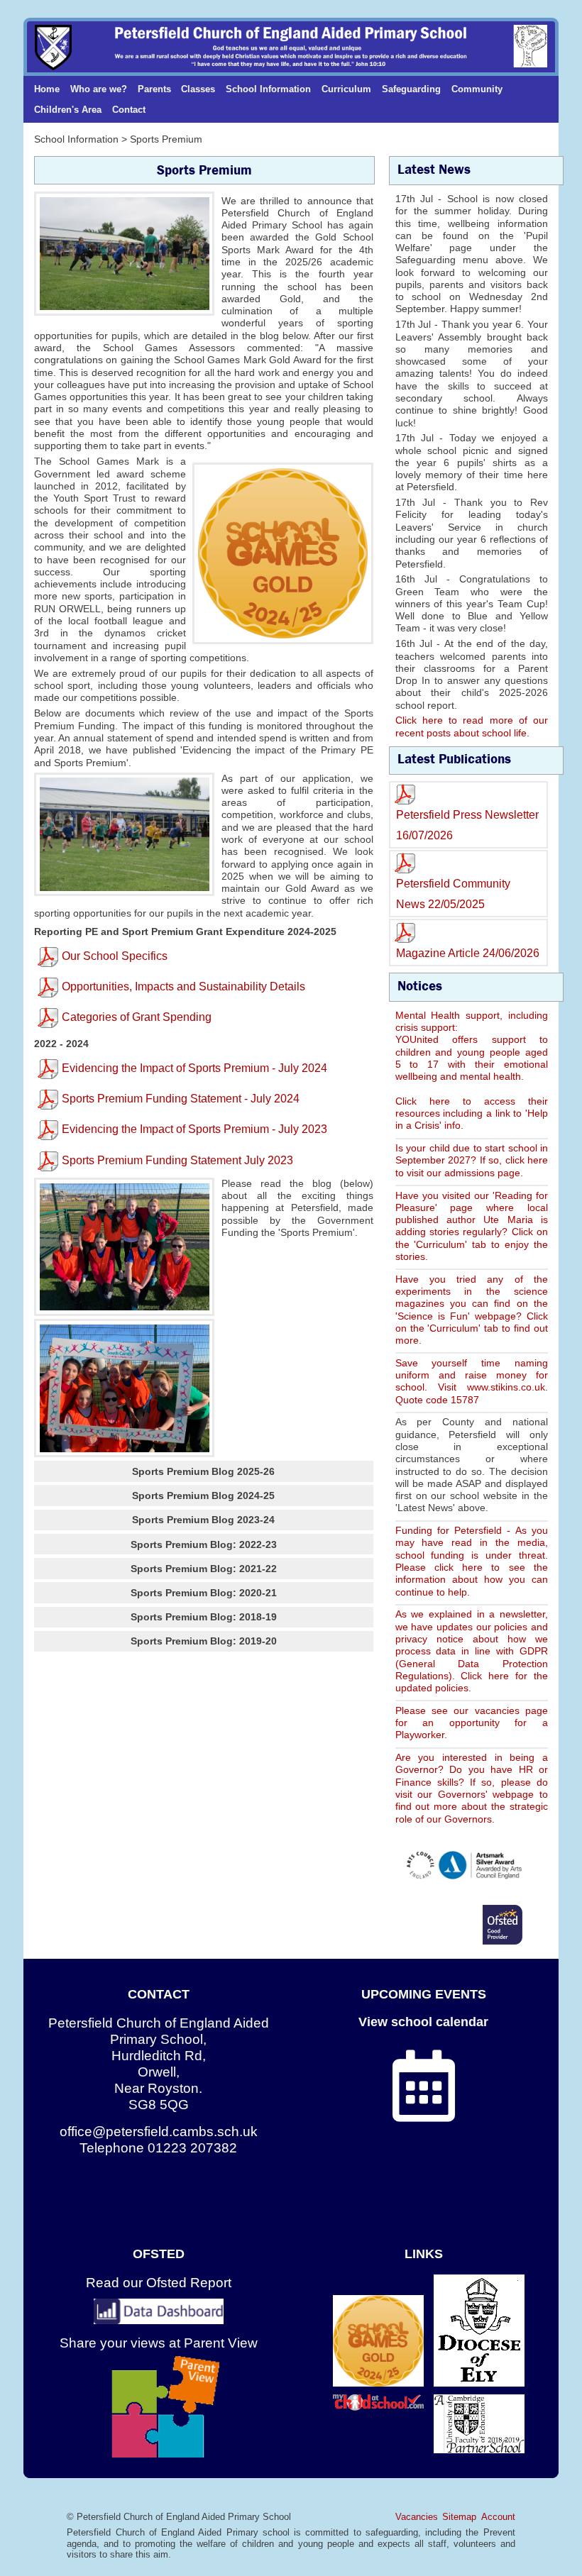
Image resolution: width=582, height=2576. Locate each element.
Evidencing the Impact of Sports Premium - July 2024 (194, 1068)
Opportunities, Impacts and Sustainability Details (183, 986)
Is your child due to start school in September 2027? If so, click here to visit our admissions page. (472, 1160)
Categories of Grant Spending (137, 1017)
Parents (154, 89)
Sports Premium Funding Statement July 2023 (177, 1160)
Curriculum (346, 89)
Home (47, 89)
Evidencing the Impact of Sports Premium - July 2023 (194, 1129)
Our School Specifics (115, 956)
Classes (198, 89)
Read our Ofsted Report (159, 2283)
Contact (129, 110)
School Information (268, 89)
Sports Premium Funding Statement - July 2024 (181, 1099)
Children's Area (68, 110)
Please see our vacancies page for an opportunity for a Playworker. (472, 1723)
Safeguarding (411, 89)
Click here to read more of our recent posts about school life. (472, 726)
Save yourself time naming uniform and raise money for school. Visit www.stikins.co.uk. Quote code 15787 (472, 1381)
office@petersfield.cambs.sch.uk (159, 2132)
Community (477, 89)
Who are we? (99, 89)
